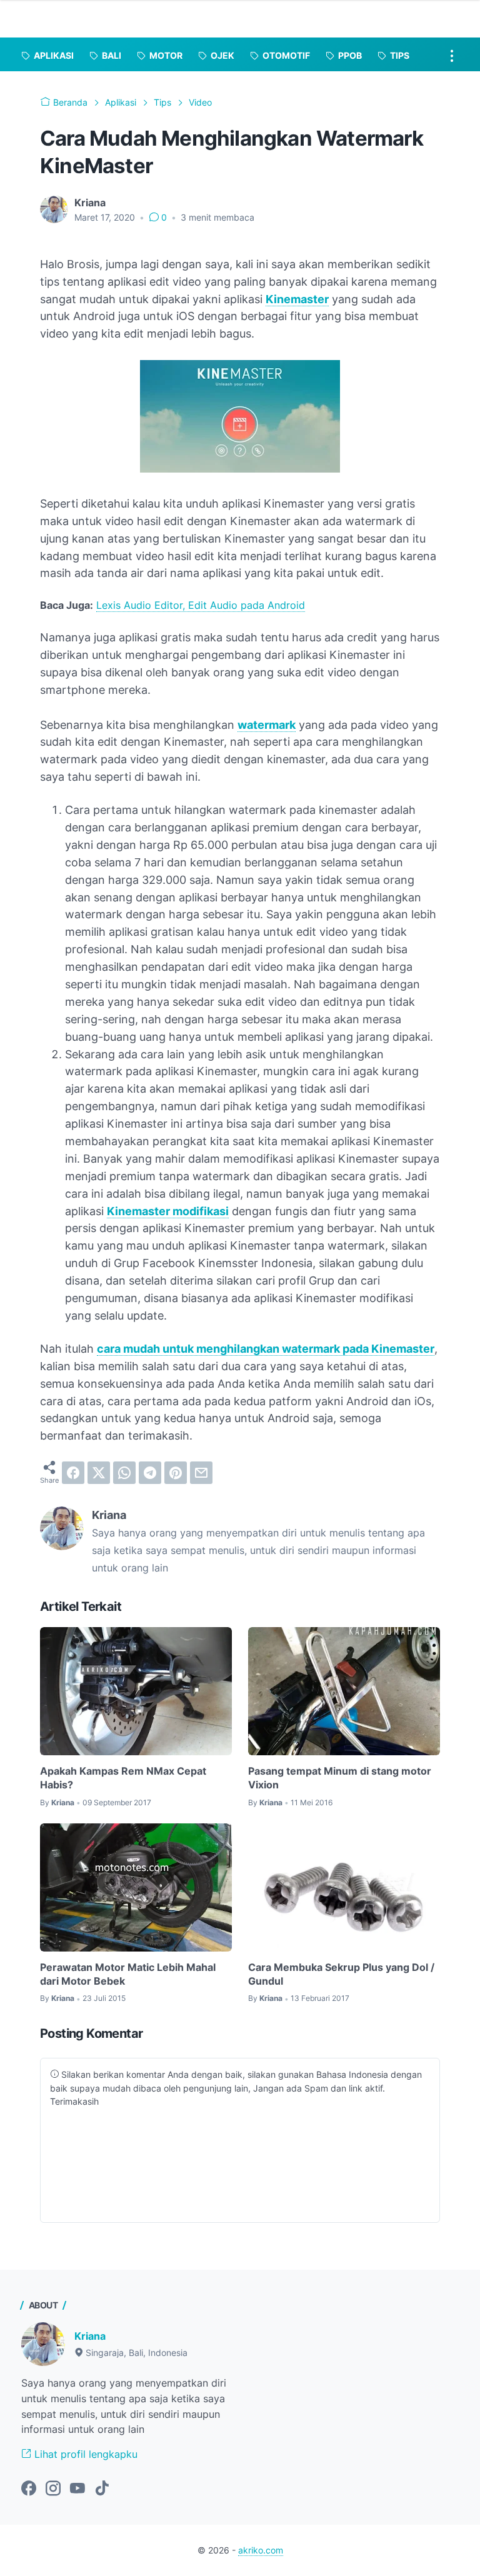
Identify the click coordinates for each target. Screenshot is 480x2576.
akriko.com (261, 2550)
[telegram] (150, 1473)
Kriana (90, 2336)
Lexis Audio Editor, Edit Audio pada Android (201, 605)
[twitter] (99, 1473)
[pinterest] (176, 1473)
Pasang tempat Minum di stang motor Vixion (340, 1778)
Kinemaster (297, 299)
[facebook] (73, 1473)
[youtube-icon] (77, 2489)
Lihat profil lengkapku (84, 2454)
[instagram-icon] (53, 2489)
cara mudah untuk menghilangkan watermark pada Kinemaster (266, 1349)
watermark (267, 725)
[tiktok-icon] (102, 2489)
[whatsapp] (124, 1473)
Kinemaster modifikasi (168, 1211)
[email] (201, 1473)
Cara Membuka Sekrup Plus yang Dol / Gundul (341, 1974)
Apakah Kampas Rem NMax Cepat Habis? (123, 1778)
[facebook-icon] (29, 2489)
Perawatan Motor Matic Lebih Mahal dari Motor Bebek (128, 1974)
